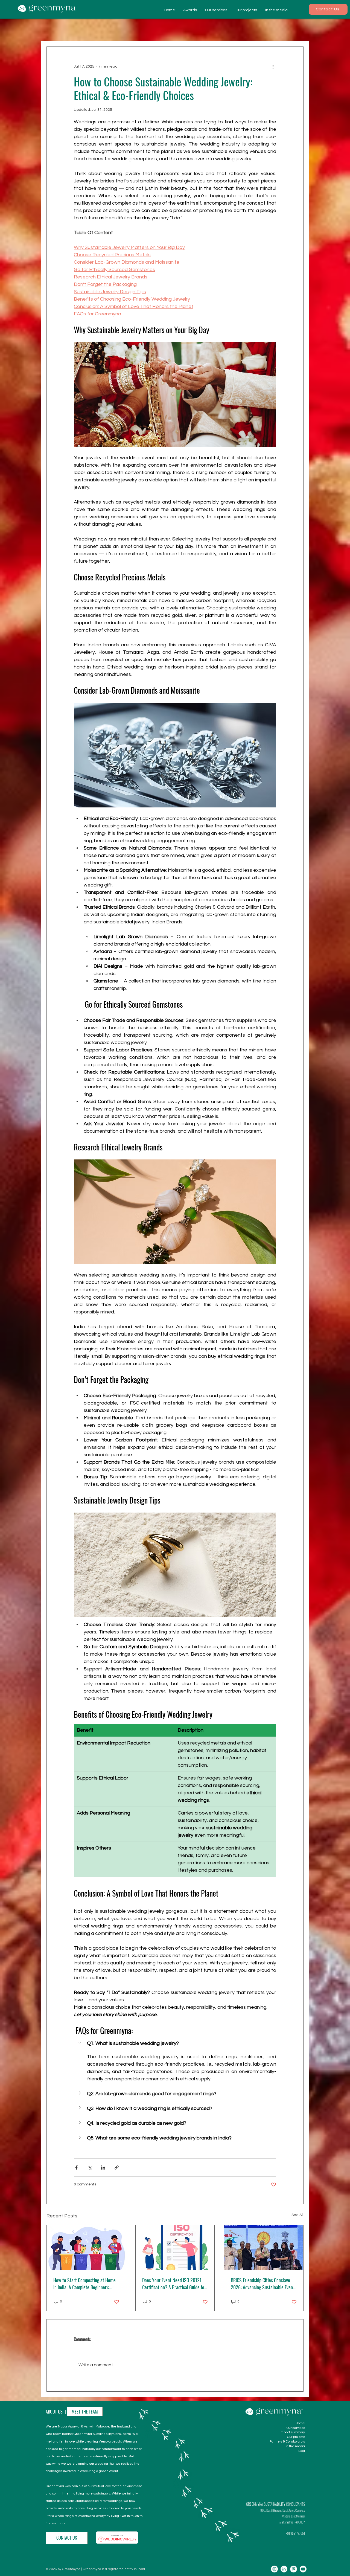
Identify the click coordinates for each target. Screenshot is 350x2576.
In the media (295, 2446)
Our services (296, 2428)
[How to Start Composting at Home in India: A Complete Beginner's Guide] (86, 2248)
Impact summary (292, 2432)
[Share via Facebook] (76, 2167)
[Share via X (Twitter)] (90, 2167)
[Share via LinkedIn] (103, 2167)
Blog (302, 2451)
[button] (175, 2043)
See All (297, 2215)
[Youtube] (303, 2569)
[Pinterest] (294, 2569)
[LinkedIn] (284, 2569)
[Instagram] (274, 2569)
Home (300, 2423)
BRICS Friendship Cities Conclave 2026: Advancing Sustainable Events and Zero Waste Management (264, 2284)
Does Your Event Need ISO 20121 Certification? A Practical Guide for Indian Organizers (174, 2284)
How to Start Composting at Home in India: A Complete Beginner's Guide (84, 2284)
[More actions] (273, 66)
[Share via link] (117, 2167)
